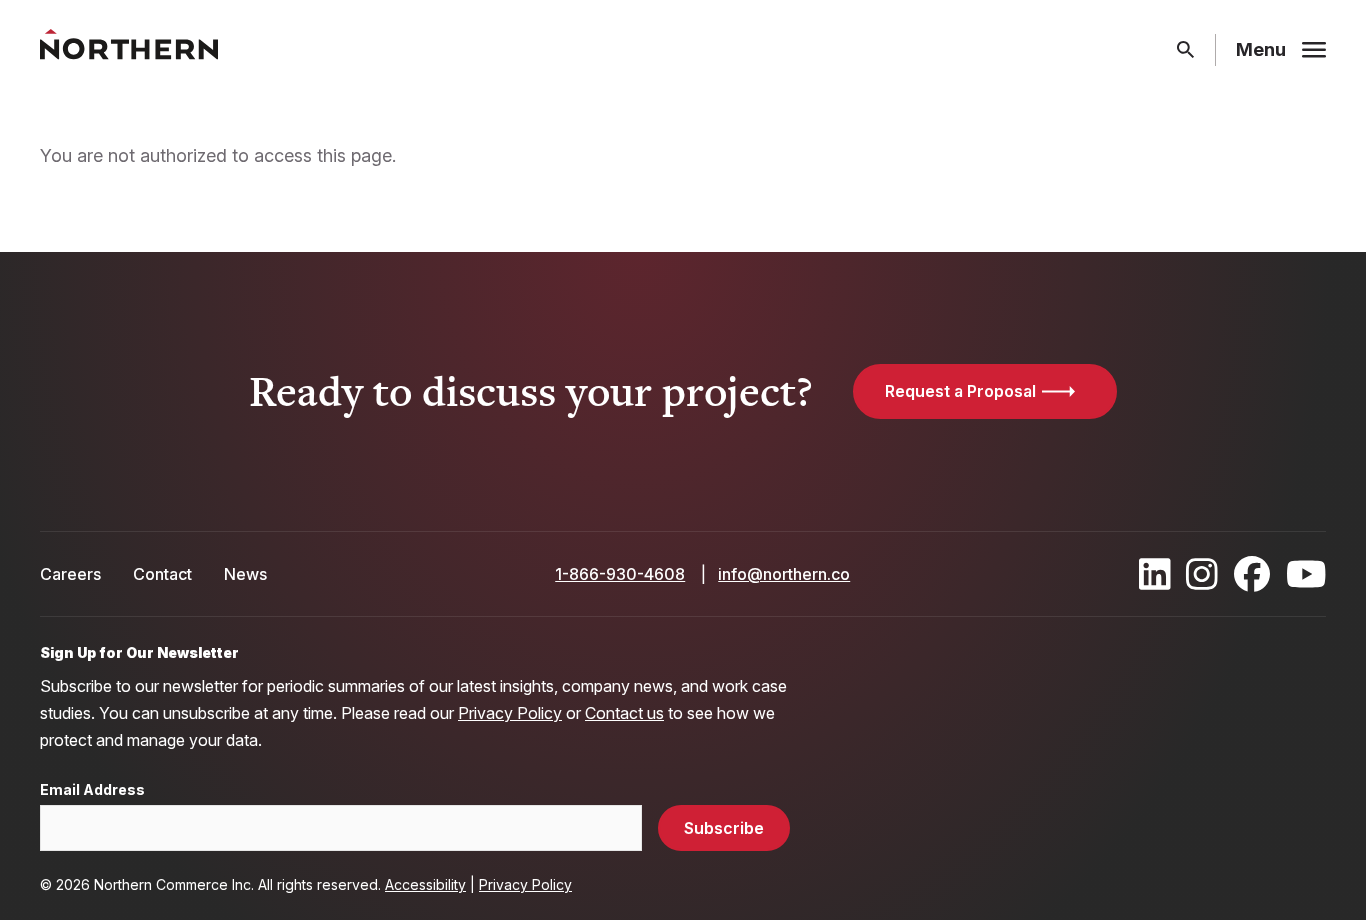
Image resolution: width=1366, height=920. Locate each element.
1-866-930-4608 (620, 574)
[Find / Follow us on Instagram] (1202, 574)
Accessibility (425, 884)
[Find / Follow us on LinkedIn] (1155, 574)
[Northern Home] (129, 50)
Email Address (92, 790)
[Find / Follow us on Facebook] (1252, 574)
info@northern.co (784, 574)
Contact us (624, 713)
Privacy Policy (510, 713)
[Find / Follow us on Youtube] (1306, 574)
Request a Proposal (960, 391)
